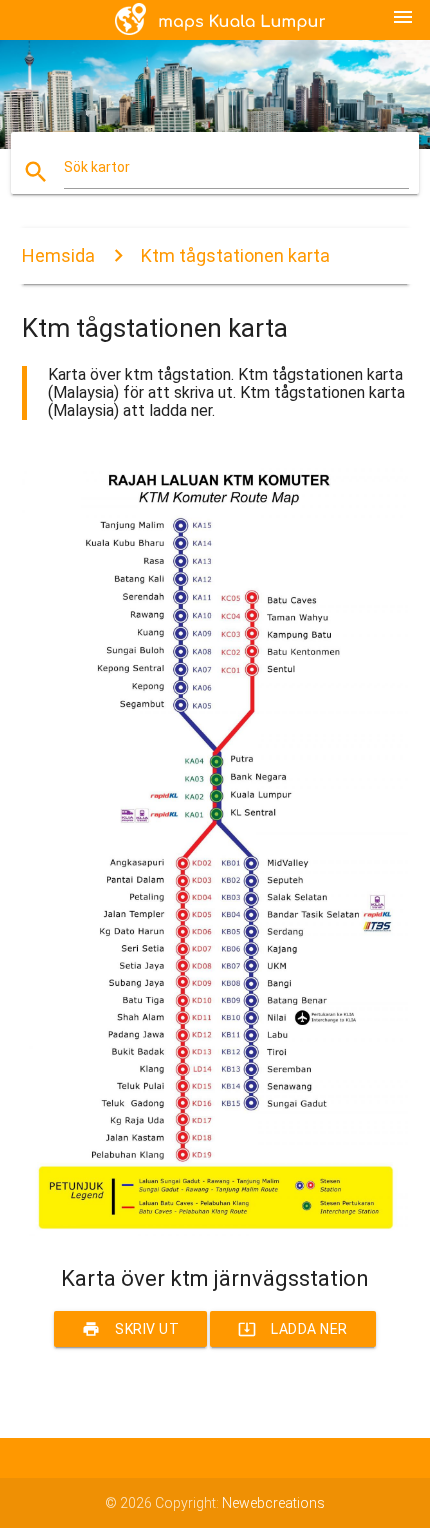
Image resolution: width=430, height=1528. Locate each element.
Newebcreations (273, 1503)
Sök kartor (97, 167)
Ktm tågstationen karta (235, 255)
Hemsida (58, 255)
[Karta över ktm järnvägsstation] (215, 1231)
